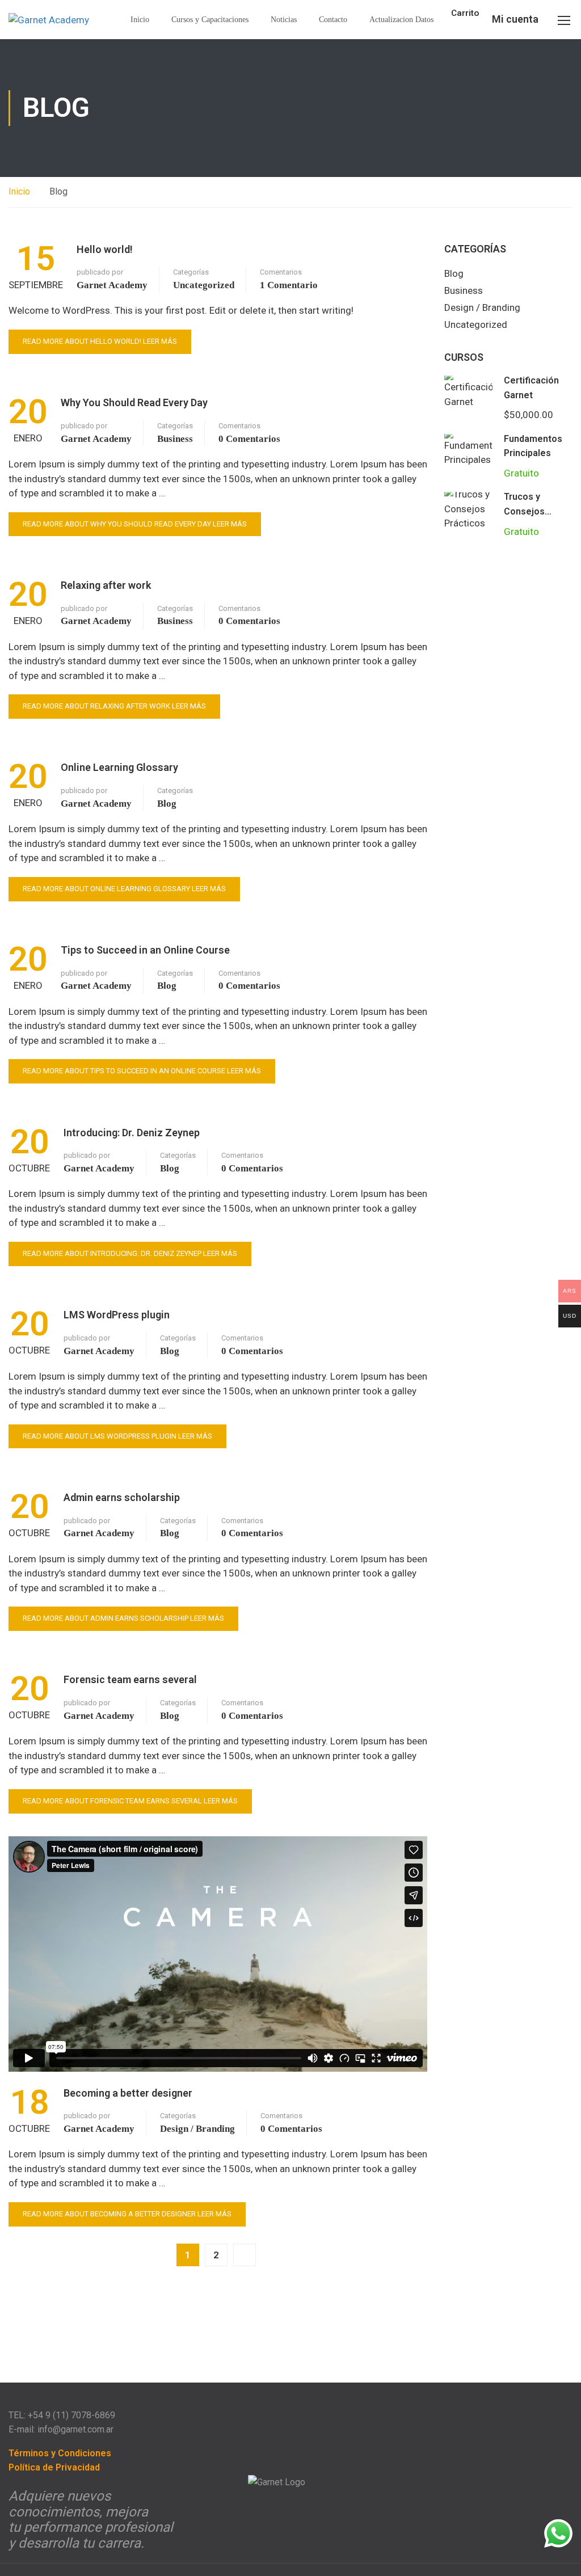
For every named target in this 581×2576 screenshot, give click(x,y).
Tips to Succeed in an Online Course (145, 950)
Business (175, 439)
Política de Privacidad (54, 2467)
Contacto (333, 20)
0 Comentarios (249, 439)
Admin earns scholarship (122, 1497)
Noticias (284, 20)
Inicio (140, 20)
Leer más (100, 341)
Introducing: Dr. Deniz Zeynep (132, 1133)
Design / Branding (197, 2129)
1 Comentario (289, 285)
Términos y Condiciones (60, 2453)
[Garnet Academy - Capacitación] (51, 20)
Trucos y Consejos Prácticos (524, 511)
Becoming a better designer (128, 2093)
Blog (167, 804)
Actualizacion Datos (401, 20)
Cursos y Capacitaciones (210, 20)
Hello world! (105, 249)
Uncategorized (204, 285)
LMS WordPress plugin (117, 1315)
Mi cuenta (515, 19)
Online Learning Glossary (119, 767)
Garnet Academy (112, 285)
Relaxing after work (106, 585)
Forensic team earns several (130, 1679)
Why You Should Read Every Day (134, 402)
